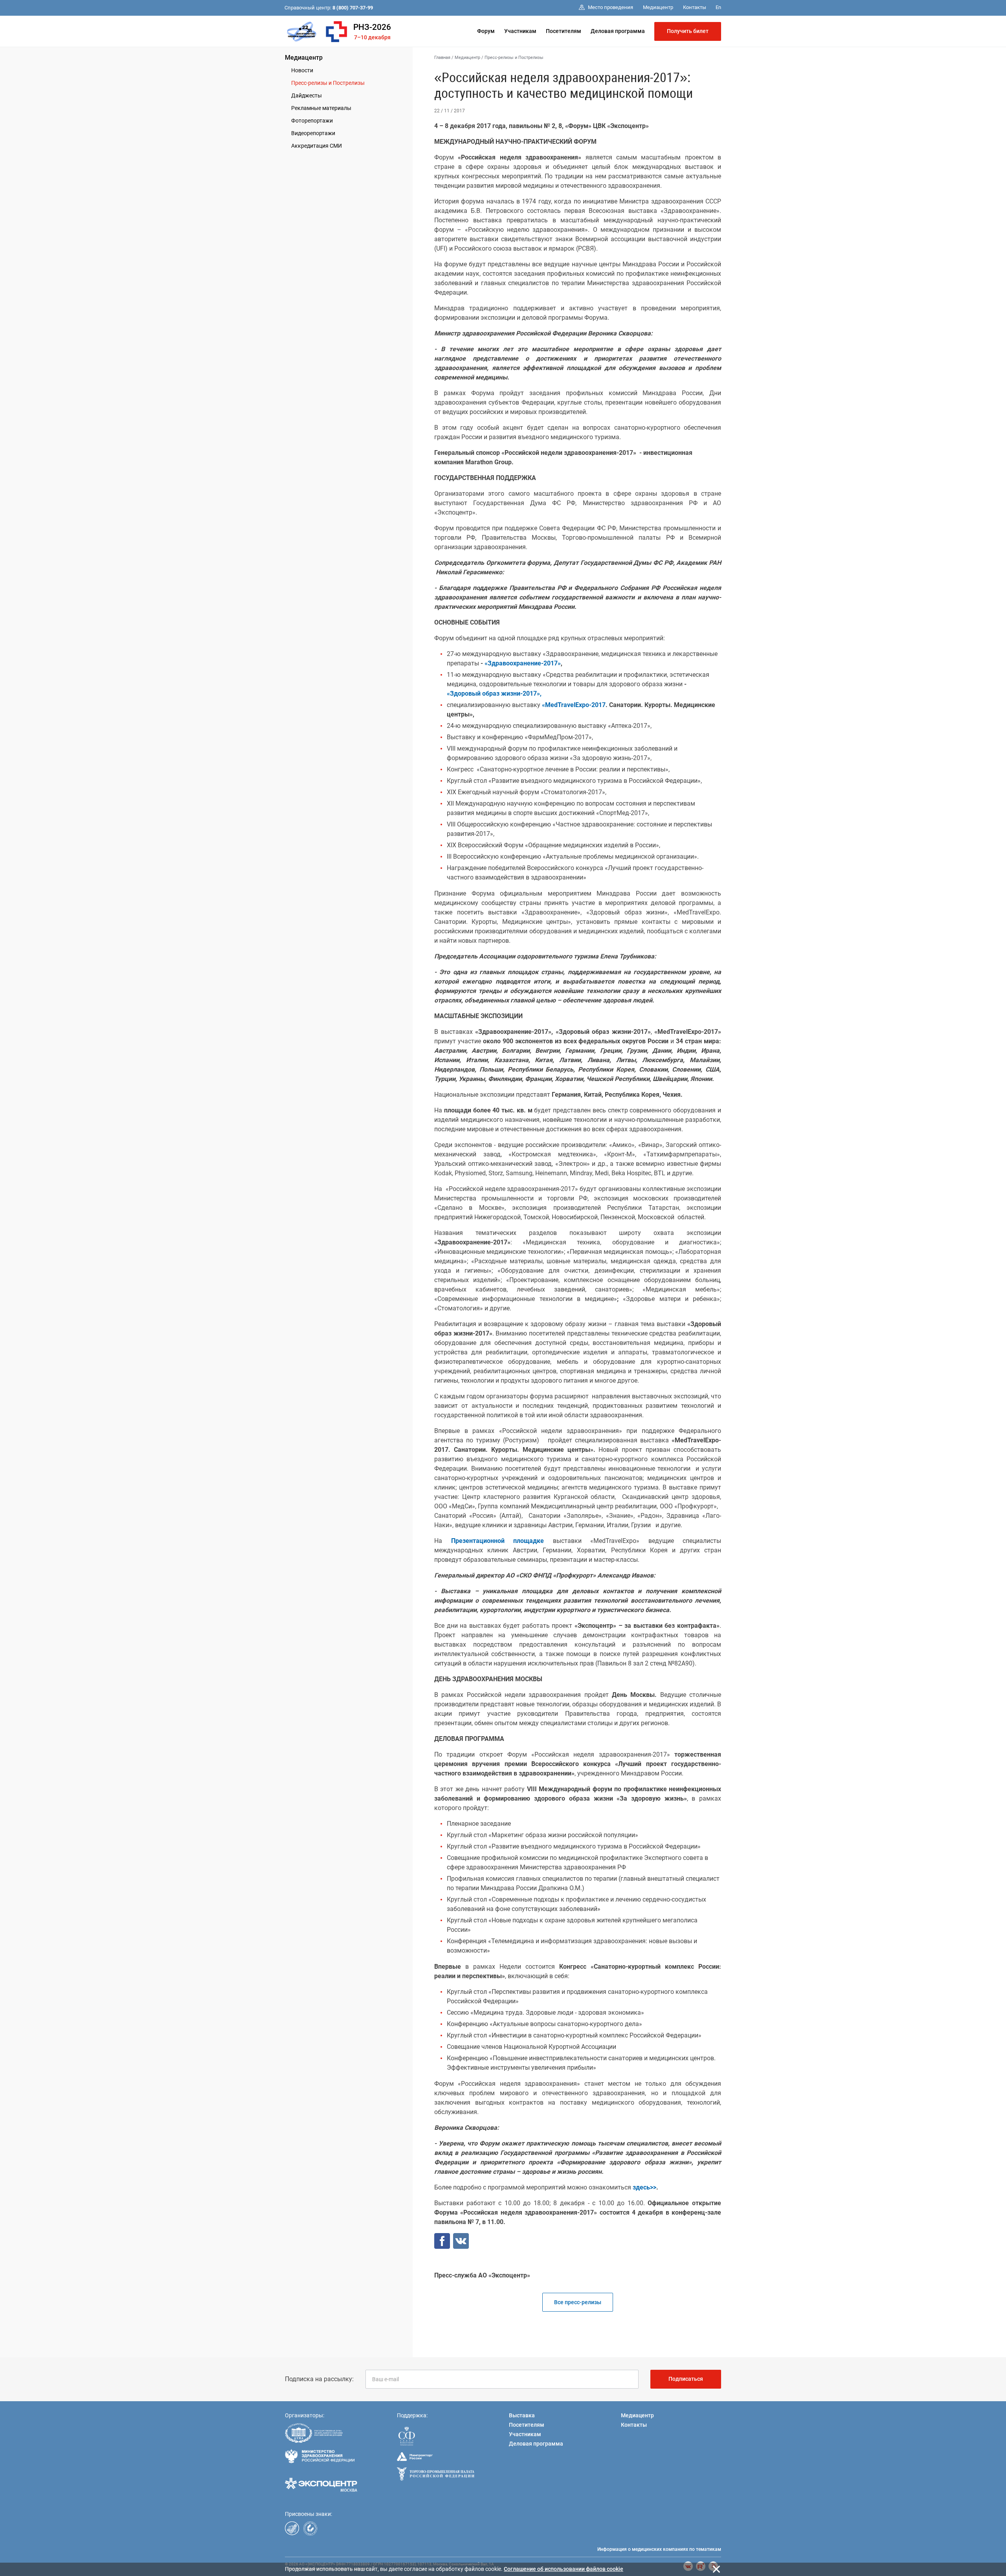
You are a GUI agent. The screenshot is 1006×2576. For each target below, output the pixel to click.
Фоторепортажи (312, 121)
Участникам (520, 31)
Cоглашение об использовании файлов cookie (564, 2569)
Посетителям (564, 31)
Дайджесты (307, 95)
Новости (302, 70)
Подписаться (686, 2379)
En (718, 7)
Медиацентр (304, 58)
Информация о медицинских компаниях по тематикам (659, 2549)
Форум (486, 31)
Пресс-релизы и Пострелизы (328, 83)
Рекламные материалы (321, 108)
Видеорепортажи (313, 133)
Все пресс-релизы (578, 2302)
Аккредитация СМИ (317, 146)
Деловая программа (618, 31)
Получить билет (688, 31)
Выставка (522, 2415)
